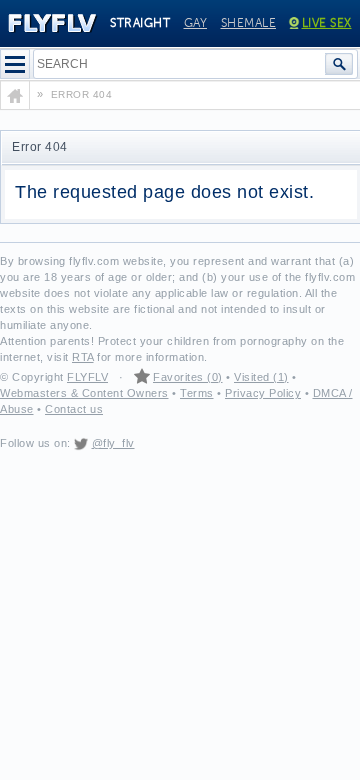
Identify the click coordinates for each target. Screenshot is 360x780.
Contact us (74, 409)
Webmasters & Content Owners (84, 393)
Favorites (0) (188, 377)
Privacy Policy (263, 393)
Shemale (249, 23)
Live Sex (327, 23)
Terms (197, 393)
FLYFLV (87, 377)
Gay (196, 23)
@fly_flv (113, 443)
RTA (83, 357)
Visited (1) (261, 377)
